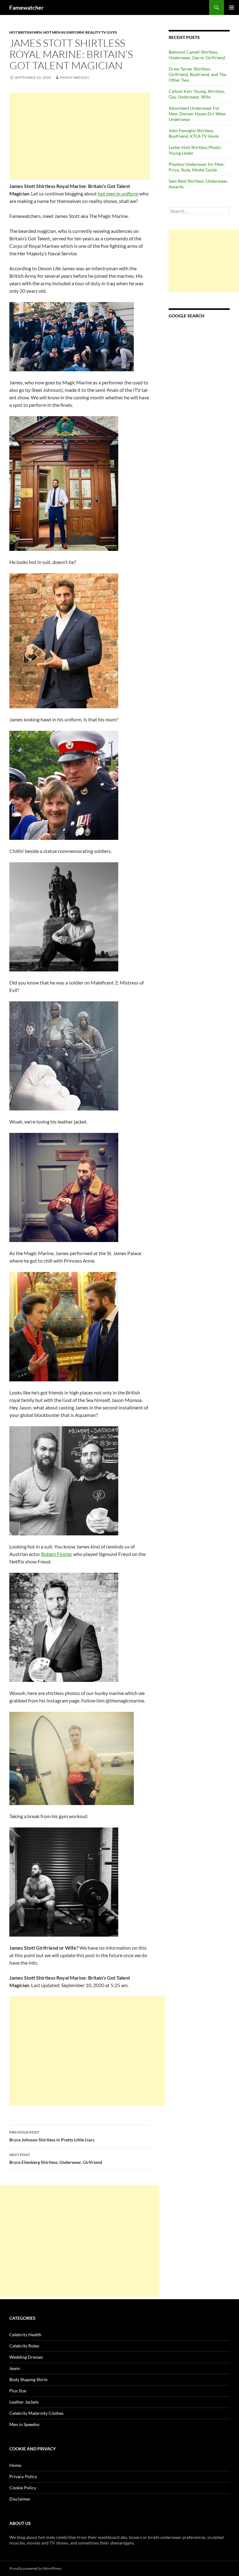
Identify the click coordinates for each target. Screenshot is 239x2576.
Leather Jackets (24, 2402)
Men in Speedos (24, 2424)
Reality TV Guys (101, 32)
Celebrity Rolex (24, 2346)
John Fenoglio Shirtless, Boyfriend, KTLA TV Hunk (194, 133)
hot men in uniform (118, 193)
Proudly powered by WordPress (35, 2568)
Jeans (15, 2368)
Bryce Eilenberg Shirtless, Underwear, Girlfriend (56, 2159)
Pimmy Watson (74, 77)
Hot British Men (26, 32)
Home (15, 2465)
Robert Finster (57, 1554)
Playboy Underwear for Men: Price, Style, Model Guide (197, 167)
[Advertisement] (80, 136)
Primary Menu (232, 7)
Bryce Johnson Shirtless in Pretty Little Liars (52, 2136)
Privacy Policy (23, 2476)
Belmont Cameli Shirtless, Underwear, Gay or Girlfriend (197, 55)
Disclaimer (20, 2499)
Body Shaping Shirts (28, 2379)
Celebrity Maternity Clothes (36, 2413)
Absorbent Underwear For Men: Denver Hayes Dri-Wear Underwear (197, 114)
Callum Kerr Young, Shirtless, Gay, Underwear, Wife (197, 94)
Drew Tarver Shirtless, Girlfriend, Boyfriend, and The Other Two (197, 74)
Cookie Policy (23, 2488)
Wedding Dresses (26, 2357)
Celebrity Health (25, 2335)
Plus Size (18, 2391)
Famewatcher (26, 7)
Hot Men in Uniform (63, 32)
